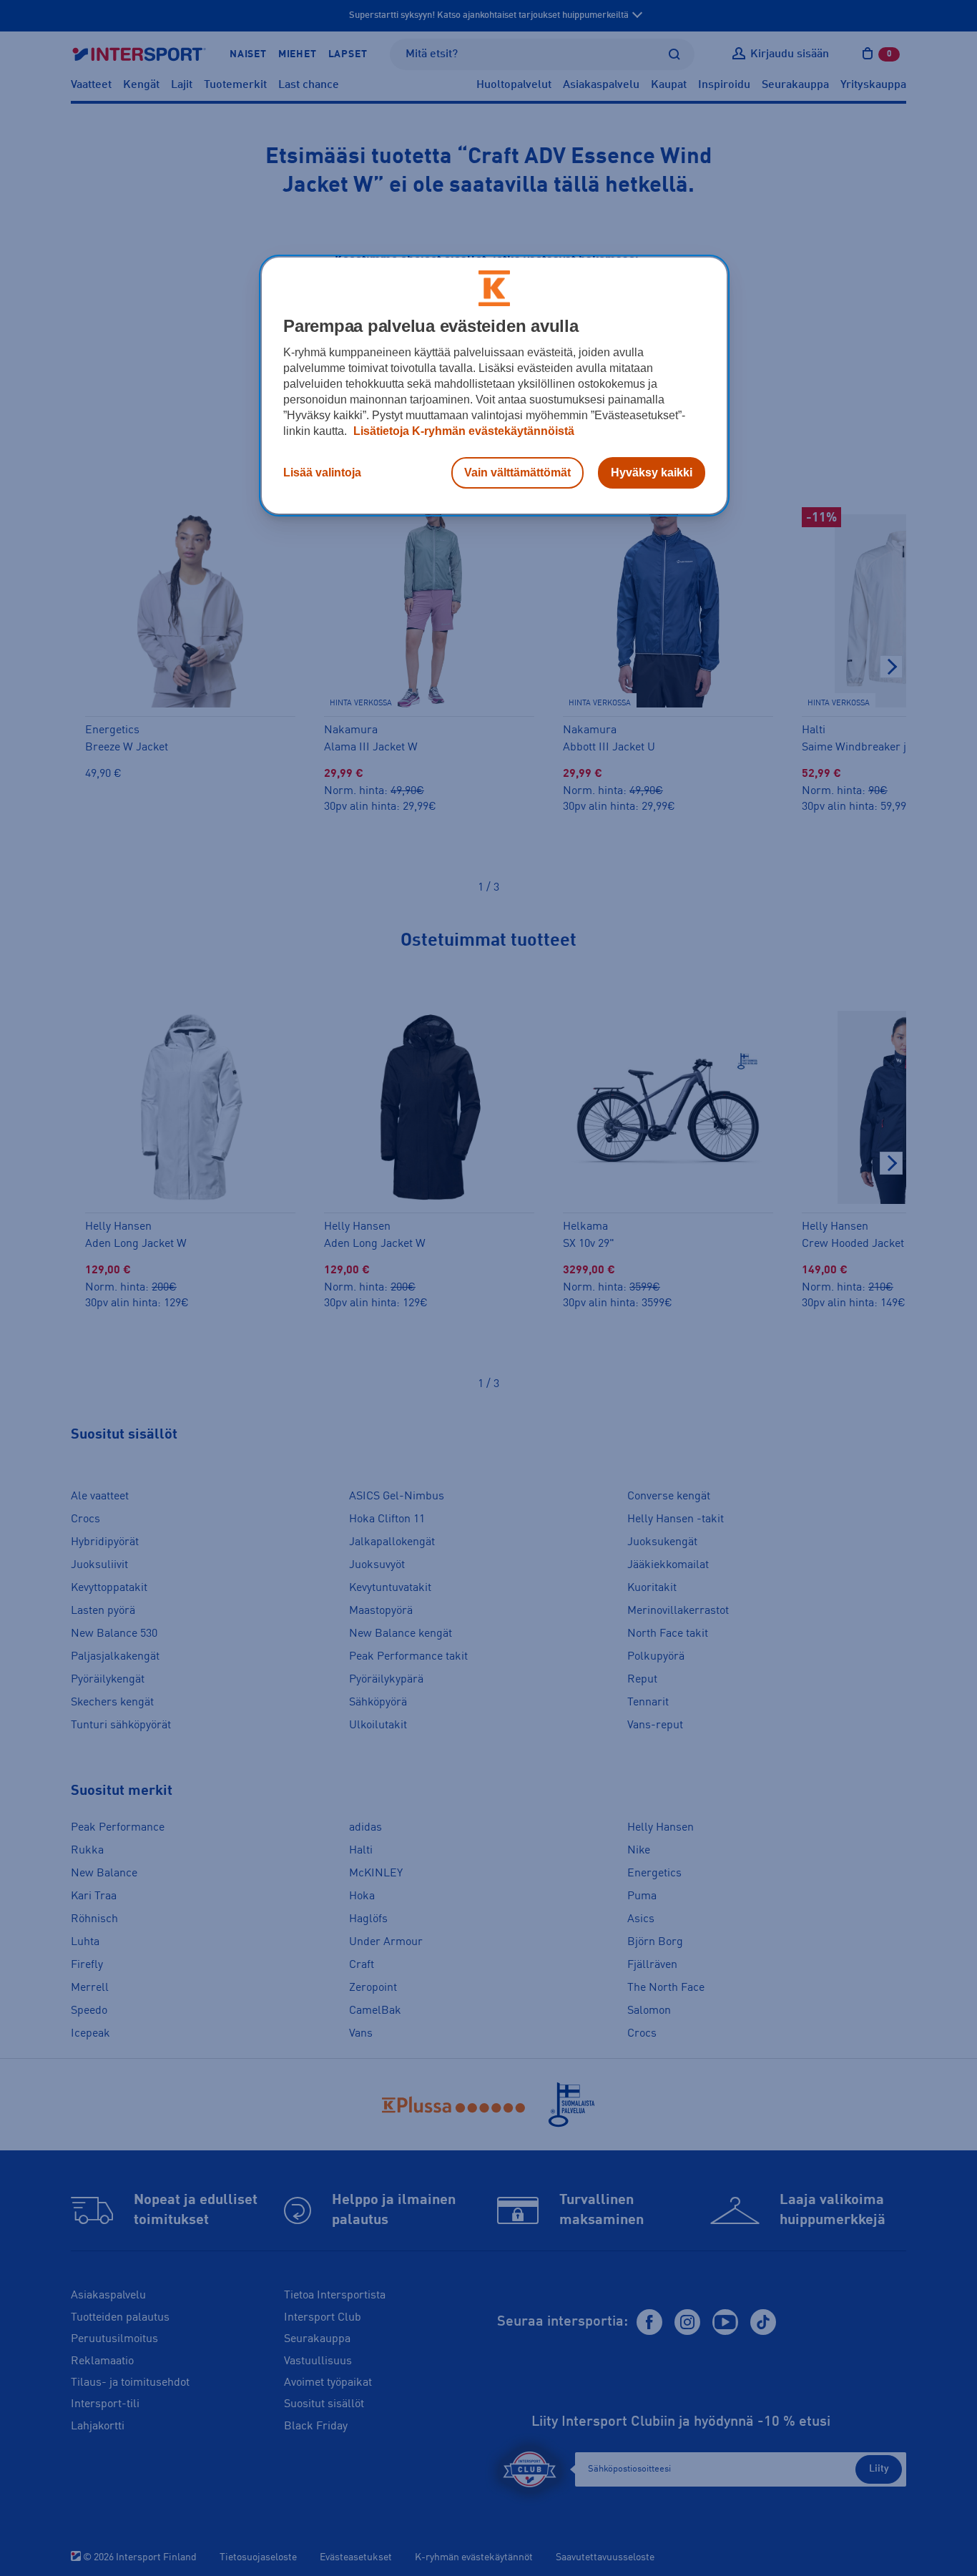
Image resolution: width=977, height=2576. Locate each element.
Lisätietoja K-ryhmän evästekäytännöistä (462, 431)
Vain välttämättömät (517, 472)
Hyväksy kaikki (652, 472)
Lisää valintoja (322, 472)
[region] (494, 386)
